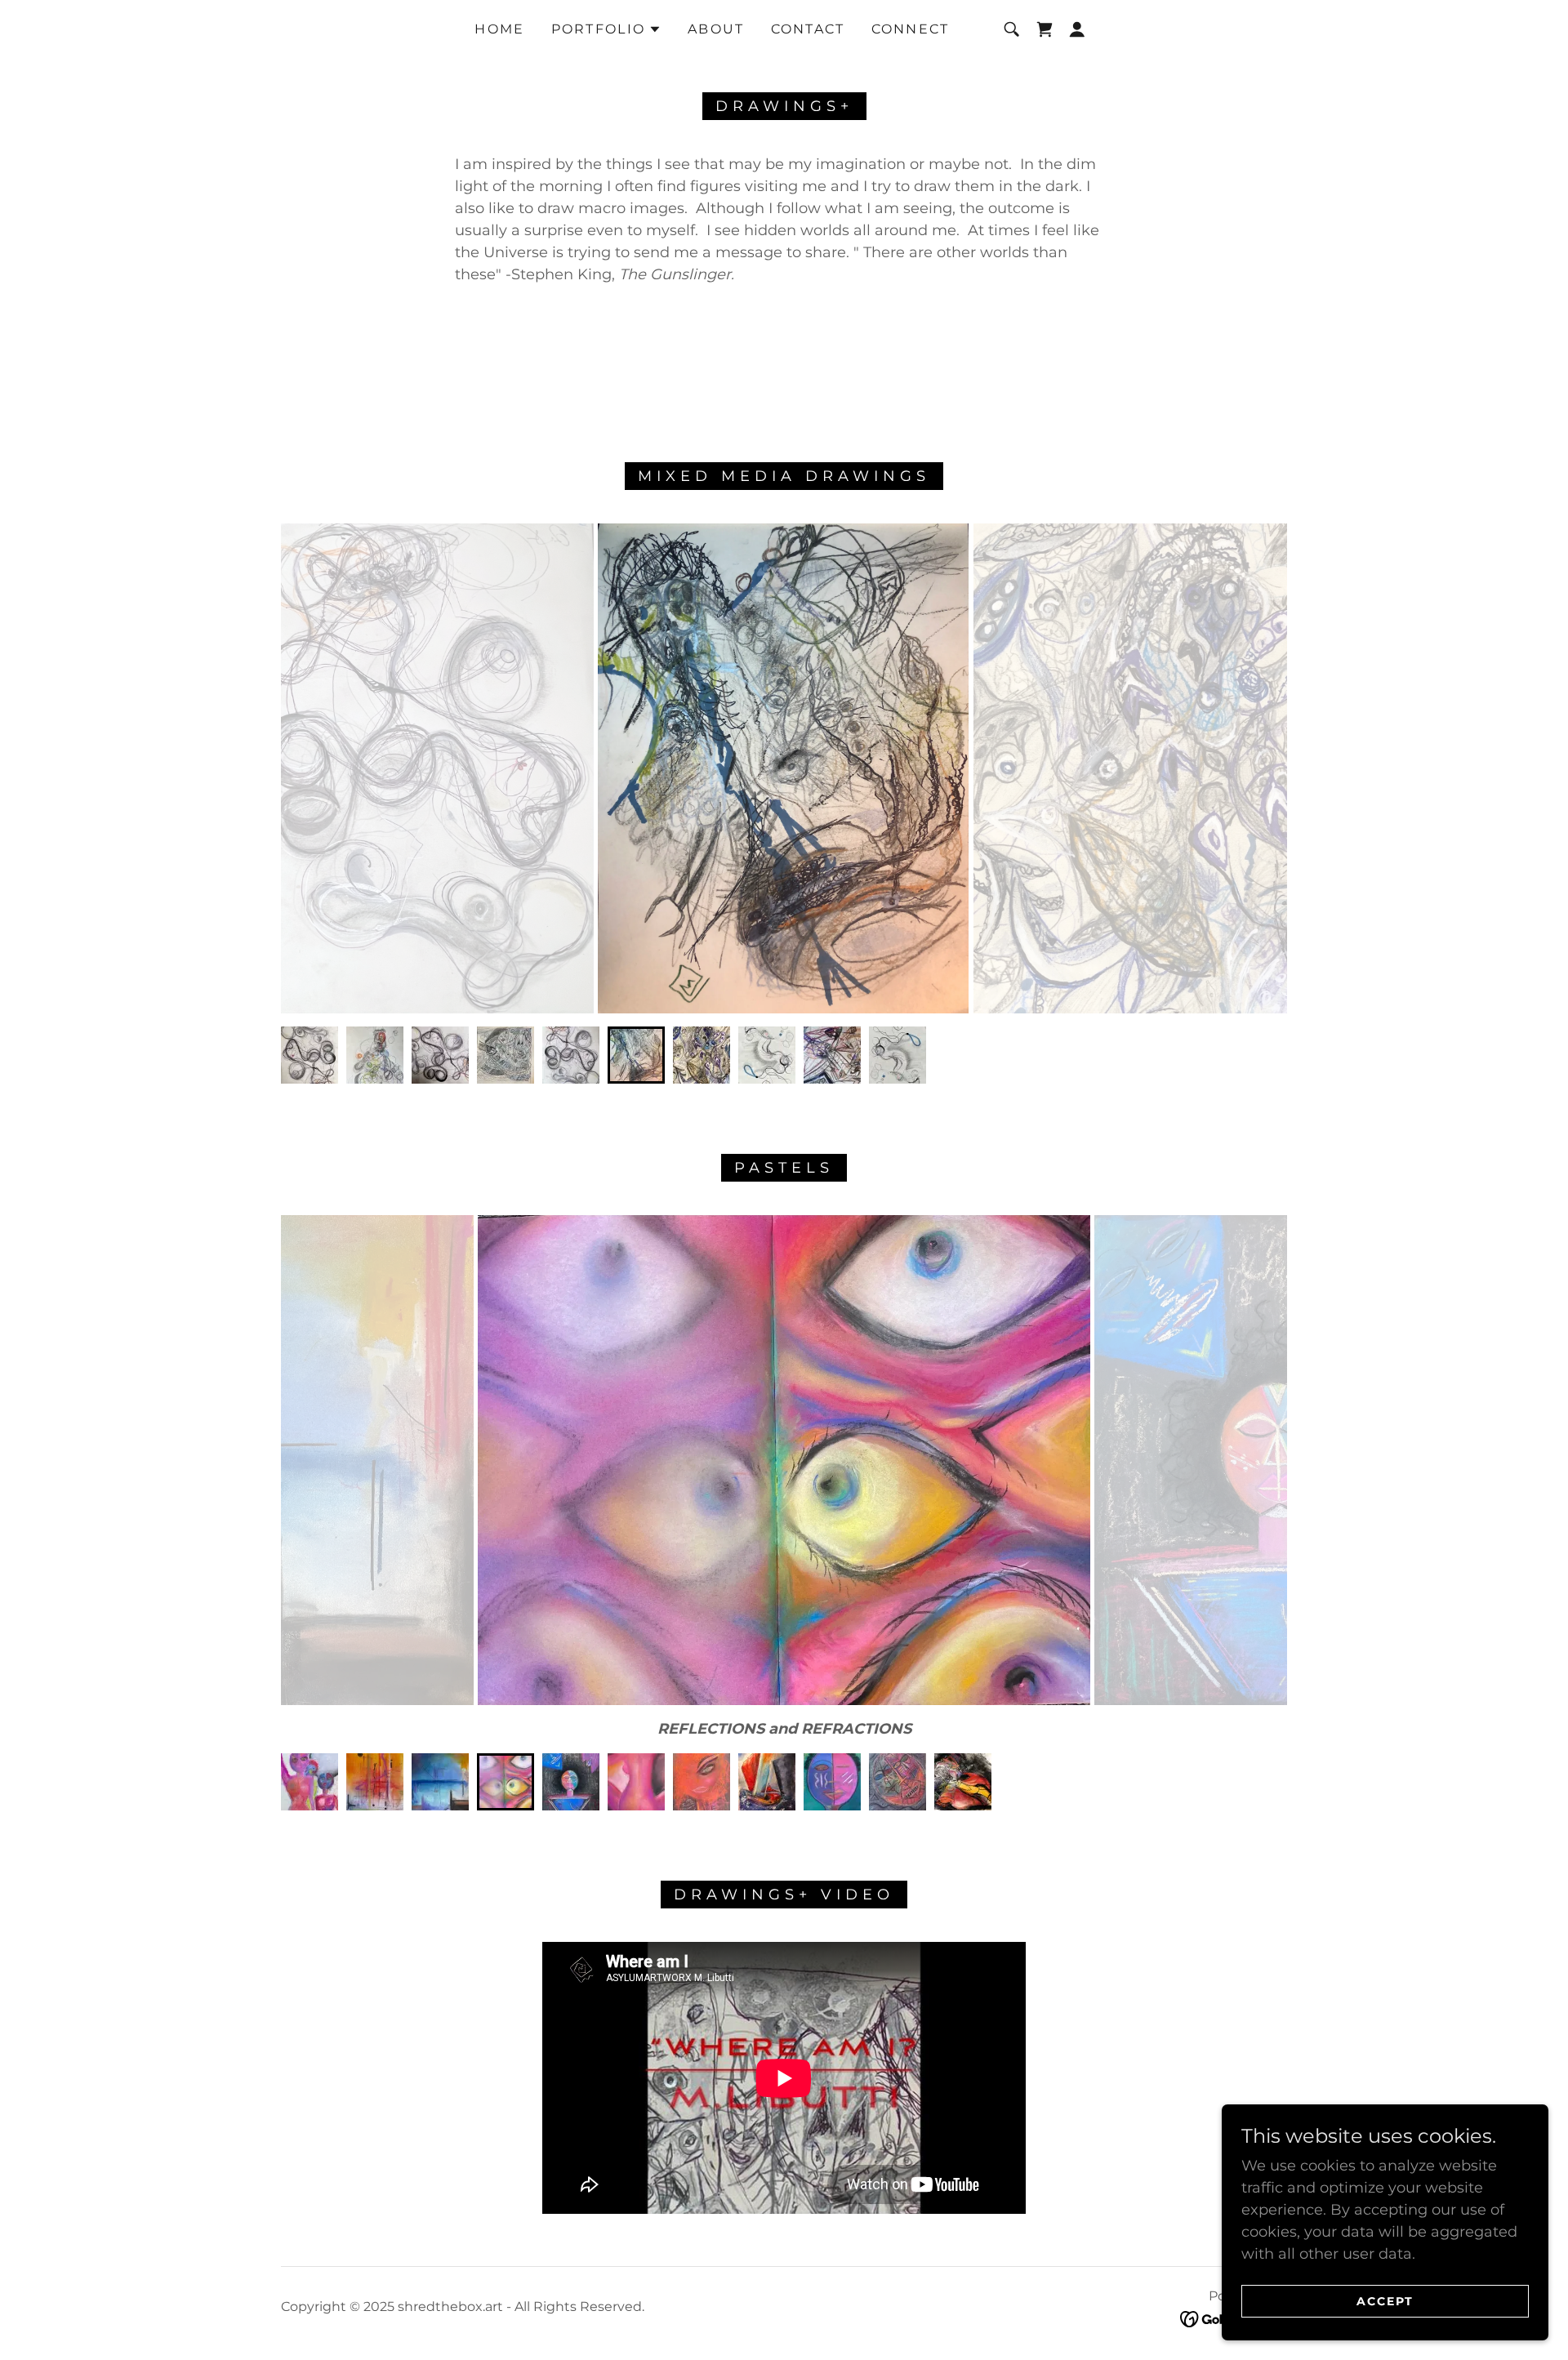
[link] (1045, 29)
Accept (1385, 2301)
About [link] (716, 29)
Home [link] (499, 29)
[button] (607, 29)
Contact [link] (808, 29)
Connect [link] (911, 29)
